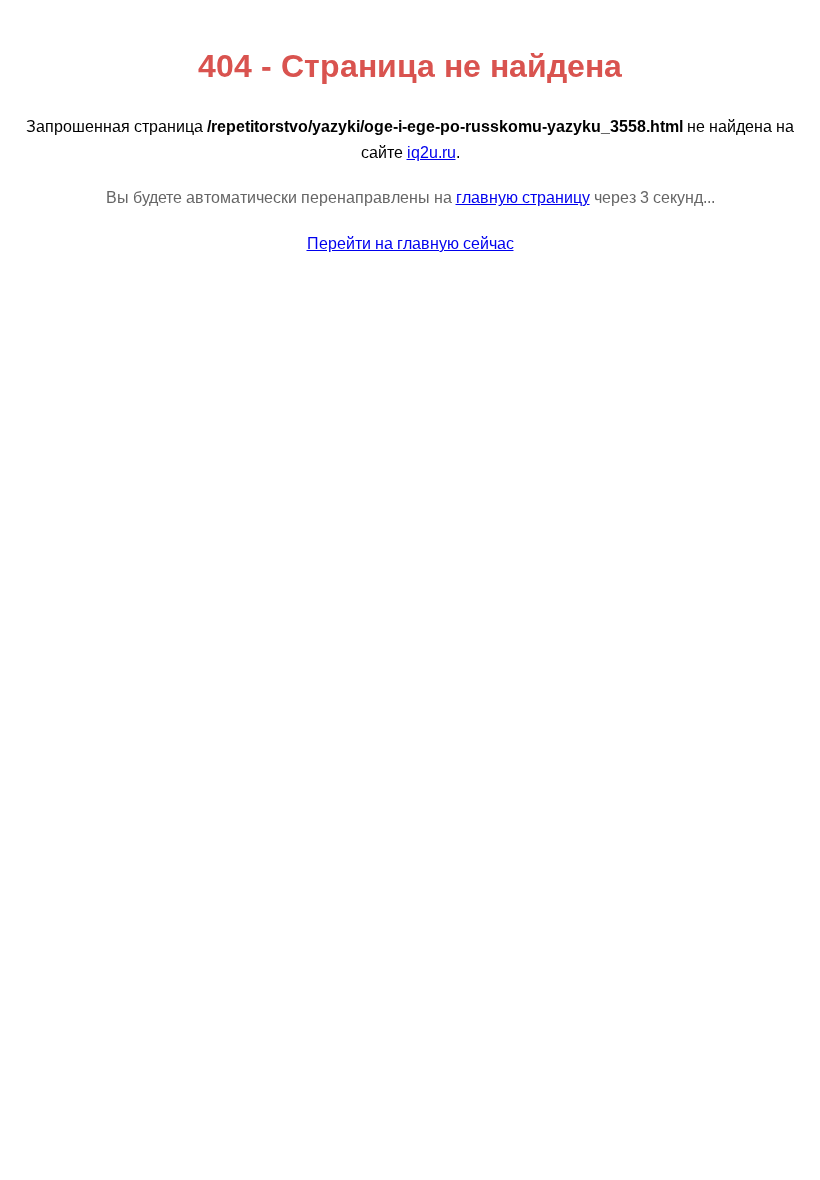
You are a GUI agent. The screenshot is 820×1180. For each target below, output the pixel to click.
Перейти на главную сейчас (410, 243)
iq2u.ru (431, 152)
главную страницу (523, 197)
